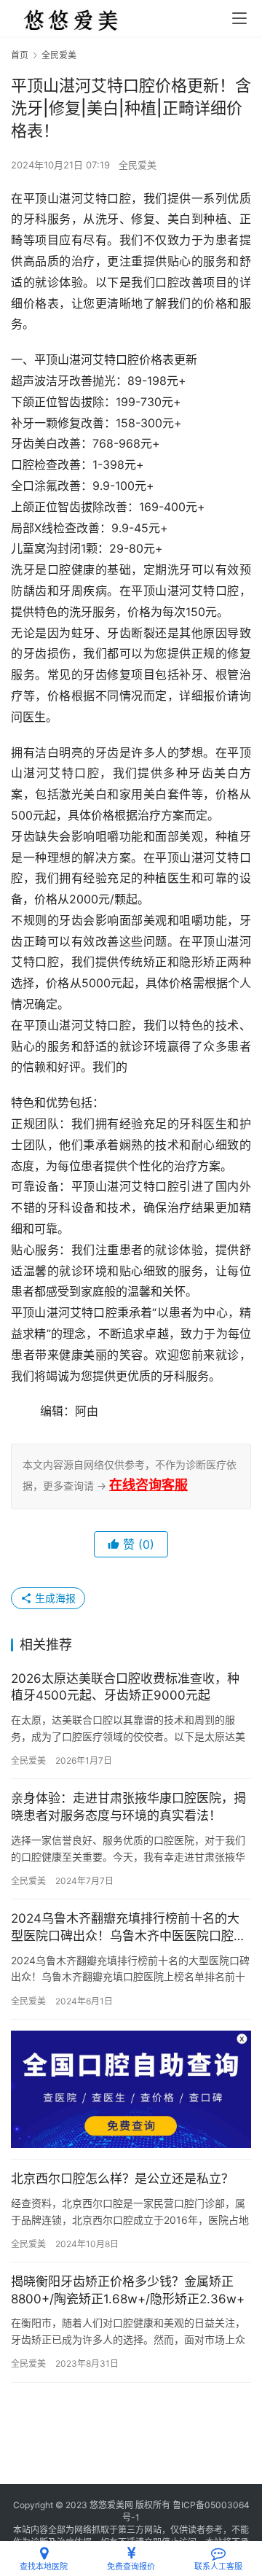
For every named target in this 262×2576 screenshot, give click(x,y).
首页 (20, 55)
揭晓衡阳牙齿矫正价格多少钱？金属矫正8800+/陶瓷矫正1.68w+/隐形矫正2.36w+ (128, 2290)
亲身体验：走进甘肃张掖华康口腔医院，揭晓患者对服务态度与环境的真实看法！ (128, 1807)
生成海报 (54, 1598)
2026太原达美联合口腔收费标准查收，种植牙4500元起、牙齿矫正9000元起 (125, 1687)
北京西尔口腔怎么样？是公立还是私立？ (122, 2179)
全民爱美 (138, 165)
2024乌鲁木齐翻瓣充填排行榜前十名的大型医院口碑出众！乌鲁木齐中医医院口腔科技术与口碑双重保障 (128, 1928)
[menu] (239, 18)
